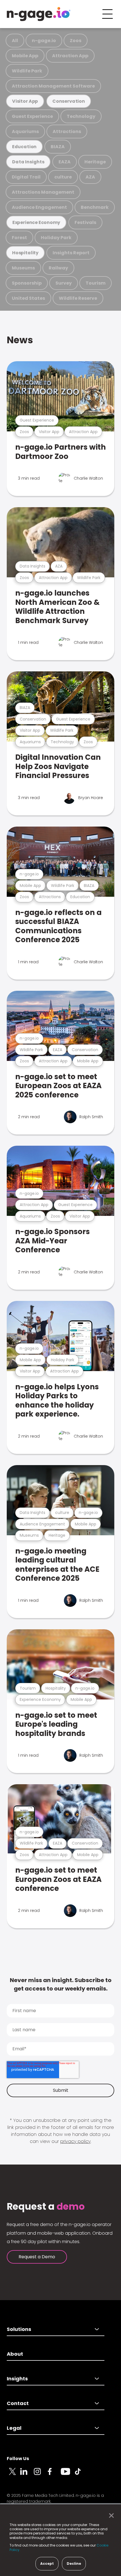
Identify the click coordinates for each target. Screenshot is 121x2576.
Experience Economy (36, 222)
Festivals (85, 222)
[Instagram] (41, 2475)
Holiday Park (56, 238)
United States (28, 298)
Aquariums (25, 131)
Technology (81, 116)
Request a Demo (37, 2257)
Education (24, 147)
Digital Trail (26, 177)
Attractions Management (43, 192)
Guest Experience (32, 116)
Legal (14, 2428)
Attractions (67, 131)
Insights (17, 2379)
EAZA (65, 162)
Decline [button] (74, 2564)
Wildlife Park (27, 71)
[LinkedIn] (27, 2475)
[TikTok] (81, 2475)
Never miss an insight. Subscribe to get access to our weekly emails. (61, 1984)
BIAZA (58, 147)
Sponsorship (27, 283)
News (20, 340)
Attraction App (70, 56)
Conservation (69, 101)
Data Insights (28, 162)
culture (63, 177)
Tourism (96, 283)
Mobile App (25, 56)
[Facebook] (54, 2475)
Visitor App (25, 101)
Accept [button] (47, 2564)
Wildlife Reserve (78, 298)
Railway (58, 268)
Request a (46, 2207)
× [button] (110, 2516)
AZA (90, 177)
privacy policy (75, 2141)
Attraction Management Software (53, 86)
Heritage (95, 162)
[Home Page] (39, 14)
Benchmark (95, 207)
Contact (18, 2403)
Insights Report (71, 253)
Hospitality (25, 253)
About (15, 2354)
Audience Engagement (39, 207)
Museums (23, 268)
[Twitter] (14, 2475)
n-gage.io (44, 41)
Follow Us (18, 2459)
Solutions (19, 2329)
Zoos (76, 41)
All (15, 41)
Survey (64, 283)
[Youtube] (68, 2475)
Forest (19, 238)
